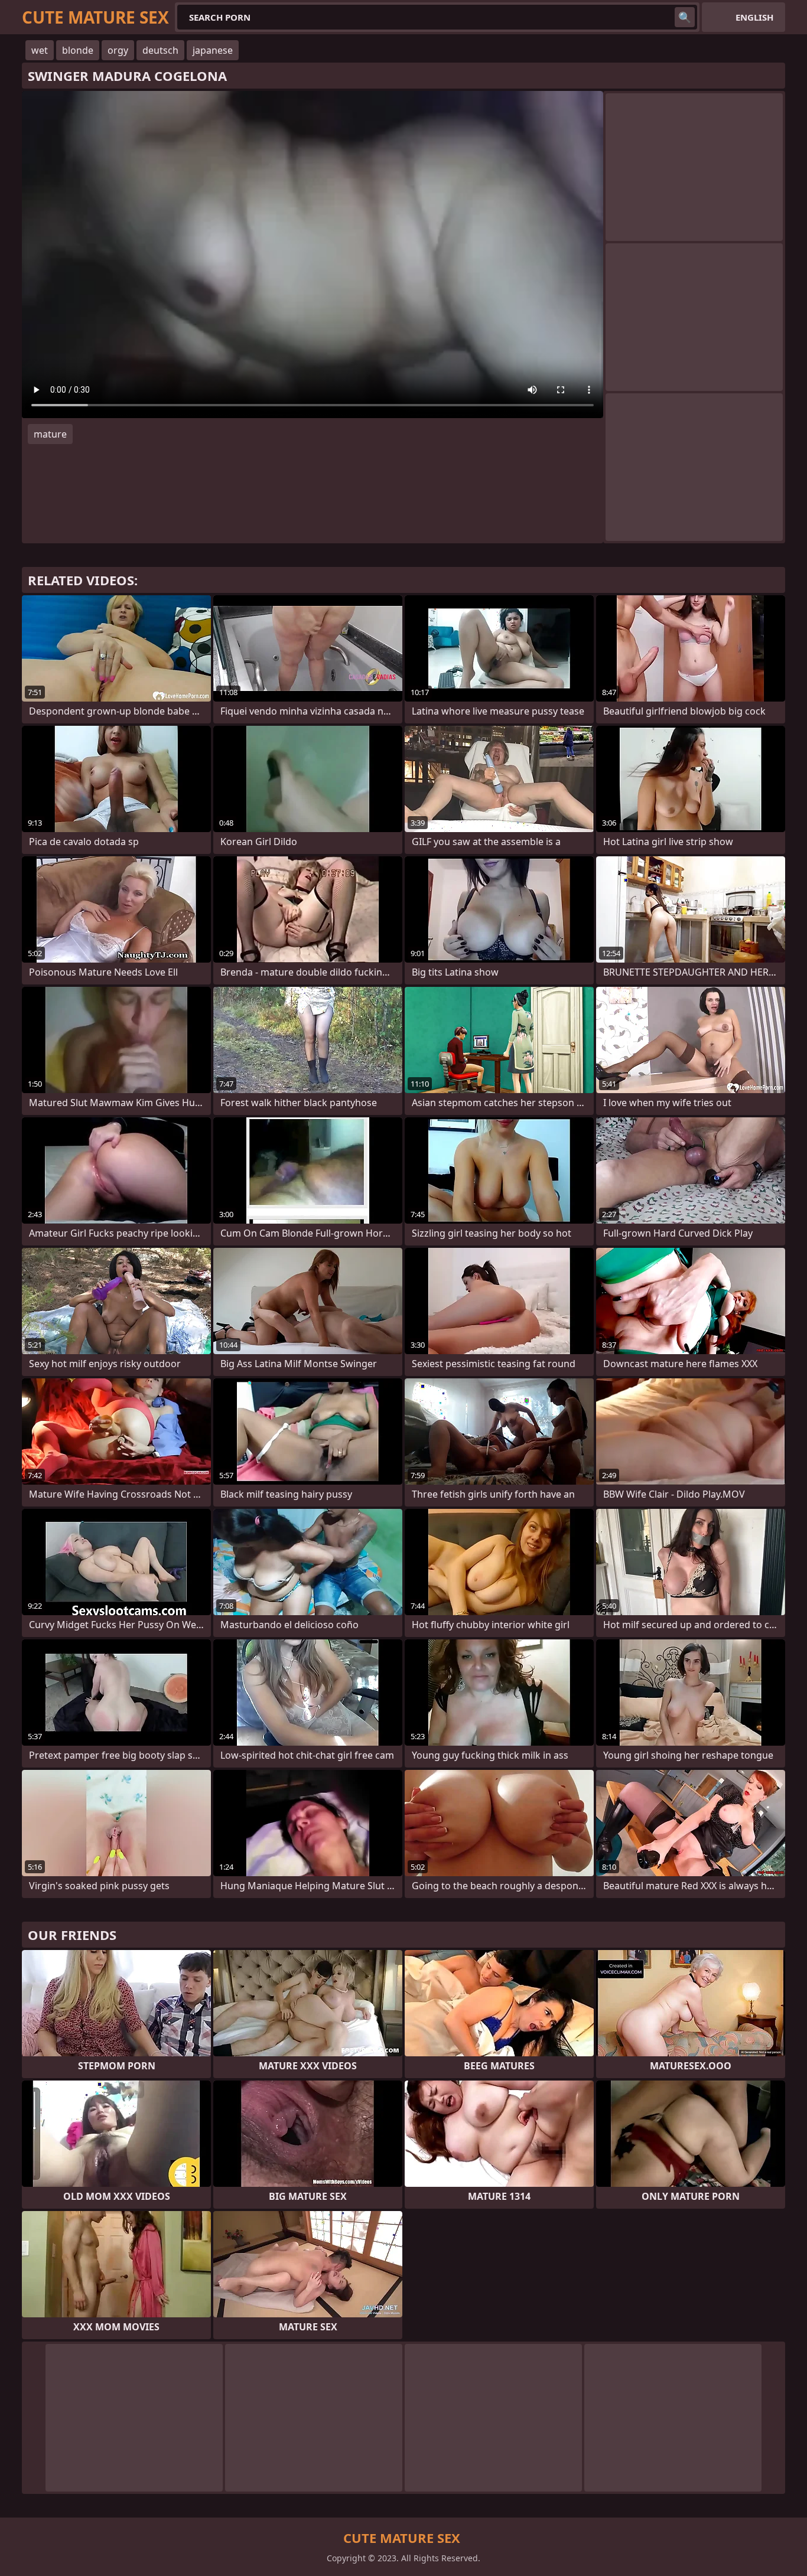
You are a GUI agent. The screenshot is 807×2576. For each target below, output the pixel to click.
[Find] (685, 17)
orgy (118, 50)
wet (40, 50)
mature (50, 434)
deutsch (160, 50)
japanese (213, 50)
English (754, 17)
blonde (78, 50)
